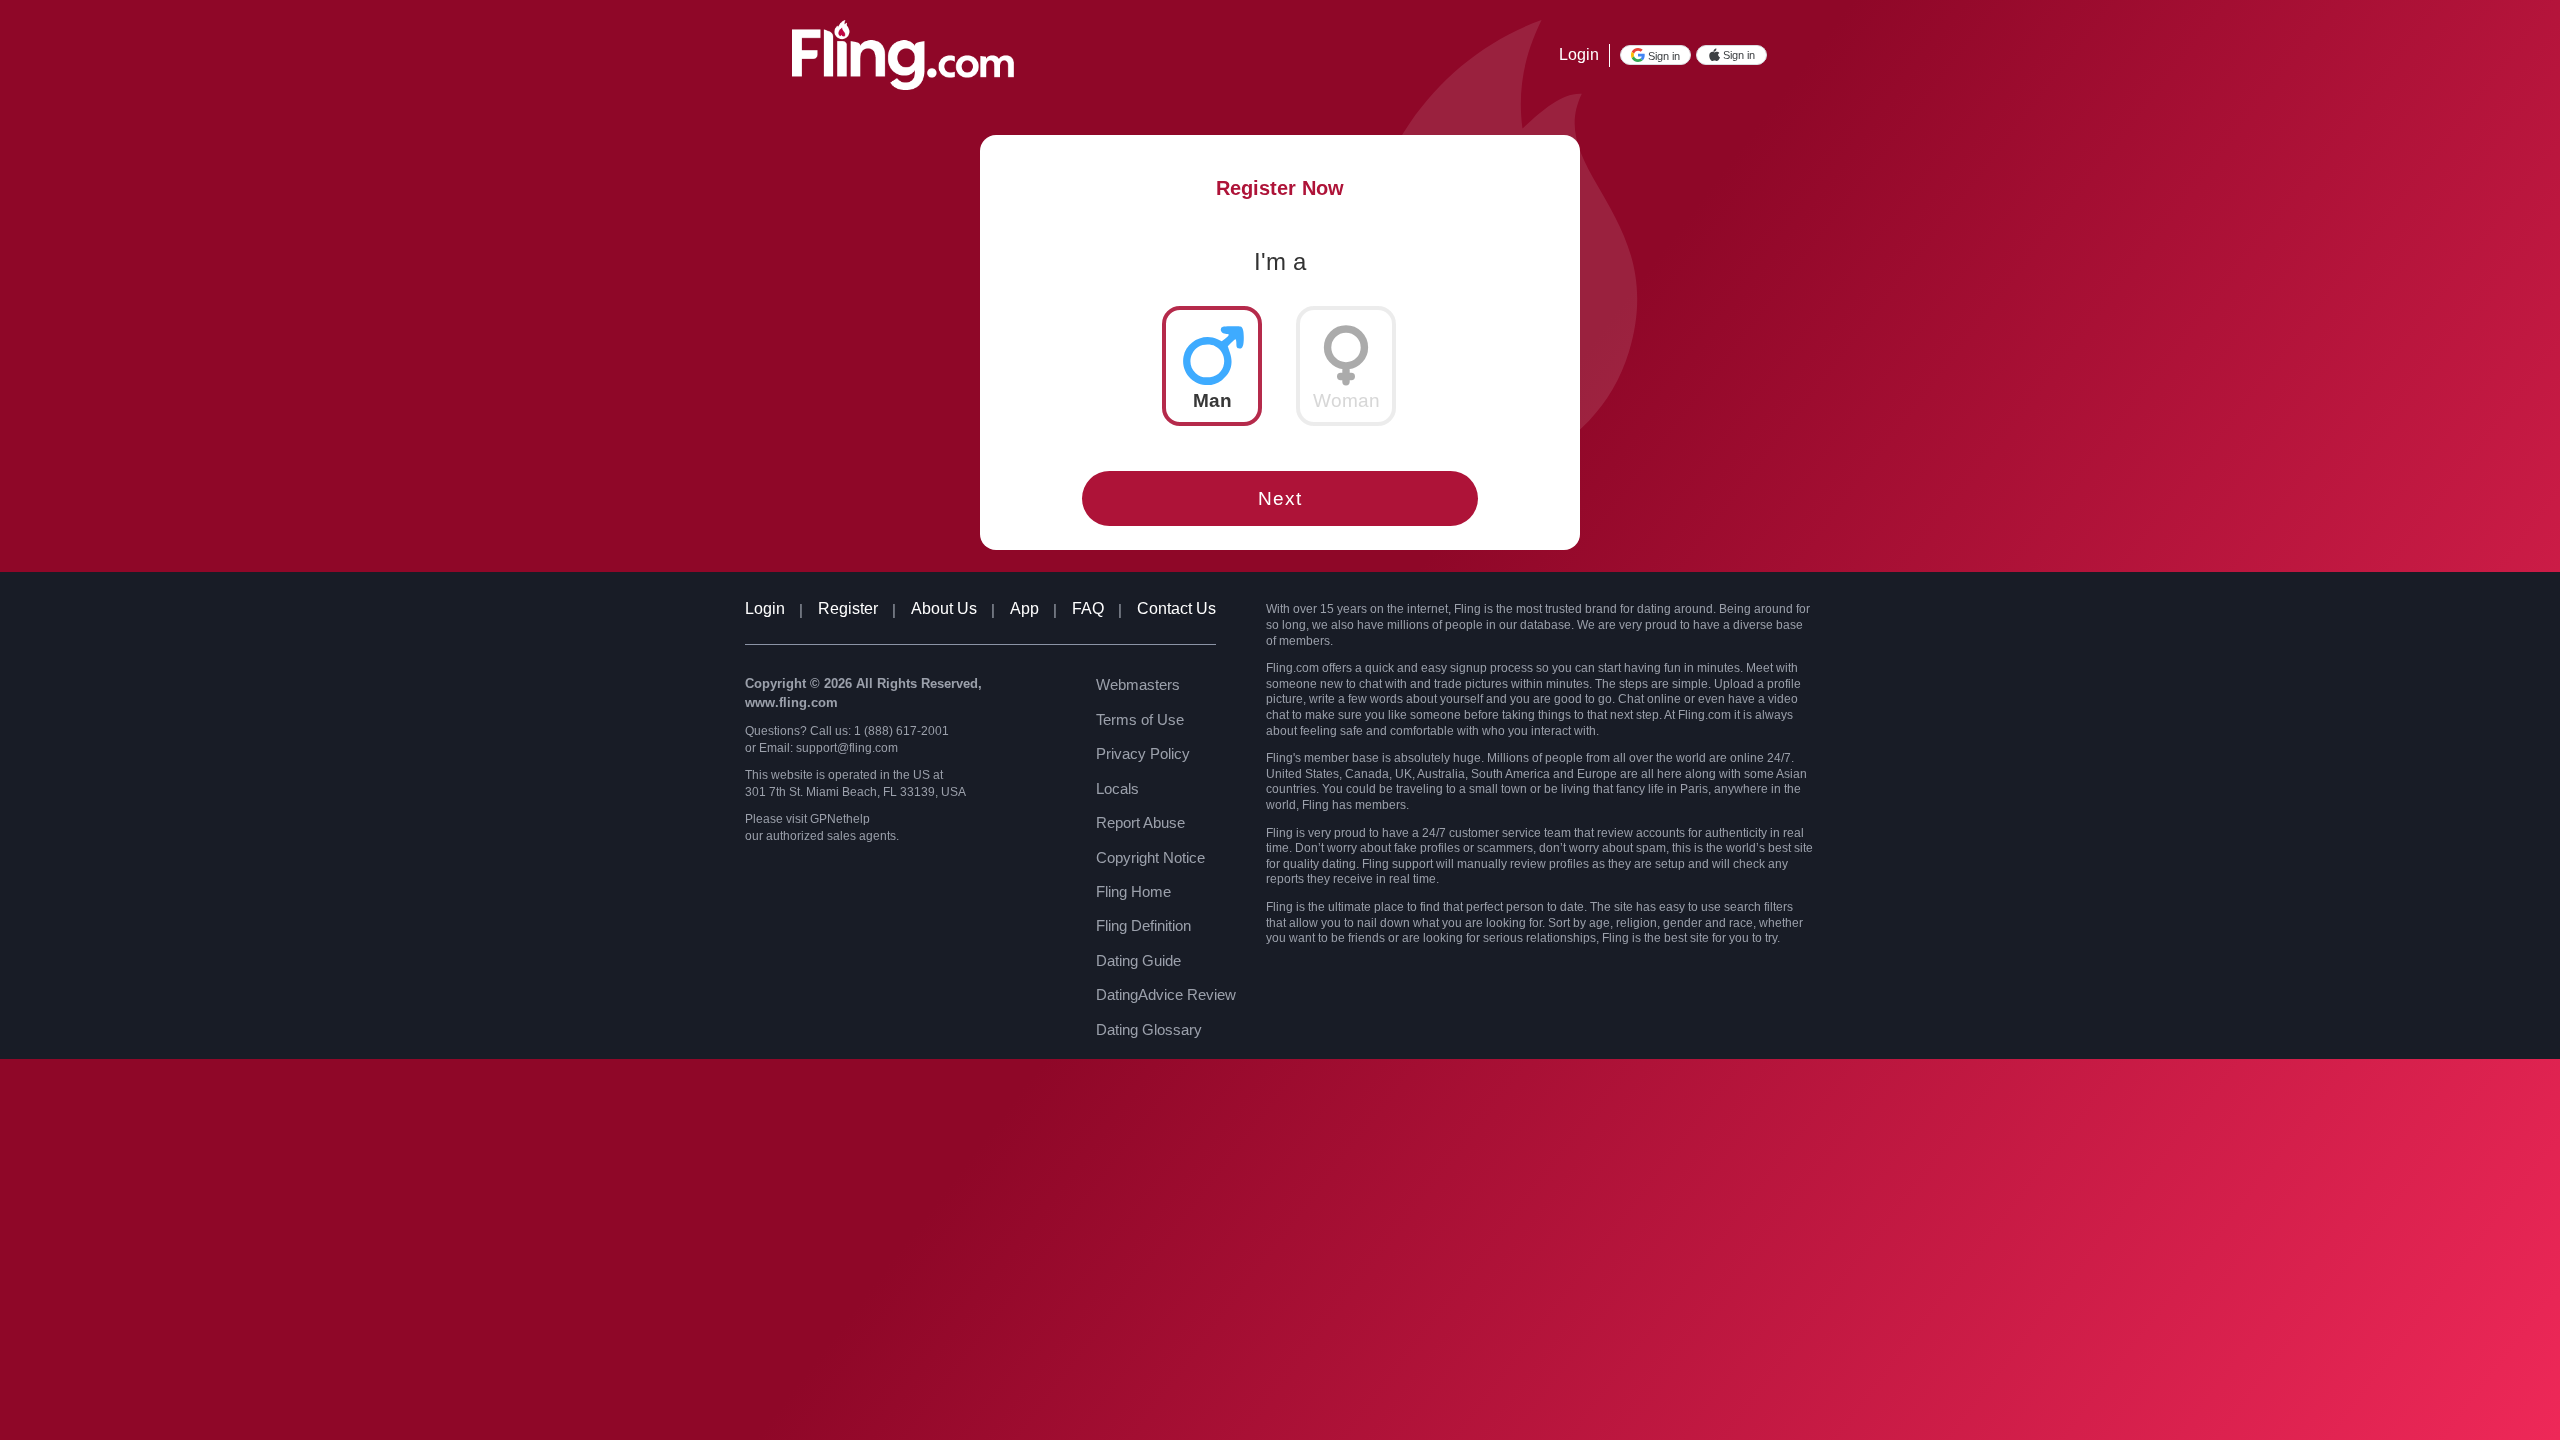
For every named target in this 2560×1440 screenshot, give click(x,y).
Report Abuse (1140, 822)
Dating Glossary (1149, 1029)
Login (1579, 54)
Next (1280, 498)
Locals (1117, 788)
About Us (944, 608)
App (1024, 608)
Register (848, 608)
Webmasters (1138, 684)
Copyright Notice (1150, 857)
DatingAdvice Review (1166, 994)
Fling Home (1133, 891)
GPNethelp (840, 819)
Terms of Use (1140, 719)
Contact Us (1176, 608)
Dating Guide (1138, 960)
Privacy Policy (1143, 753)
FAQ (1088, 608)
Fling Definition (1143, 925)
